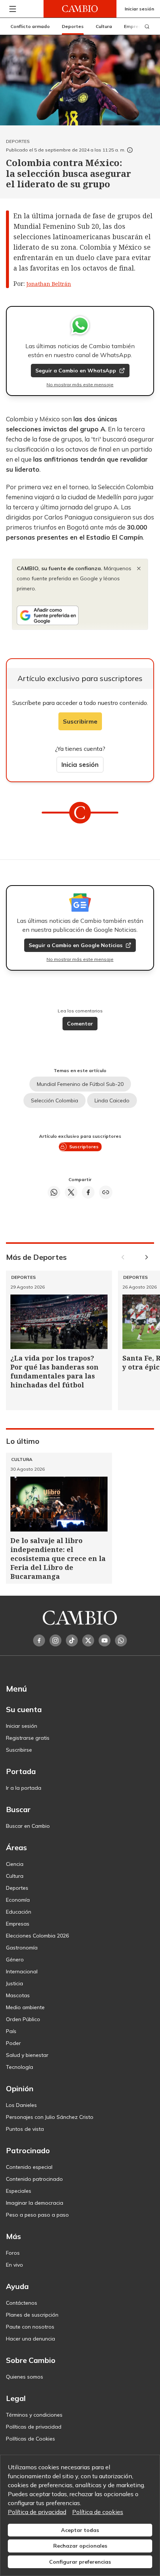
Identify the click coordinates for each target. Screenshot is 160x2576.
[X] (88, 1640)
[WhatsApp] (121, 1640)
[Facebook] (39, 1640)
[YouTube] (105, 1640)
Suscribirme (80, 721)
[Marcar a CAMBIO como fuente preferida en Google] (80, 615)
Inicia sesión (80, 764)
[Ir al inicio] (80, 9)
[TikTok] (72, 1640)
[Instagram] (55, 1640)
